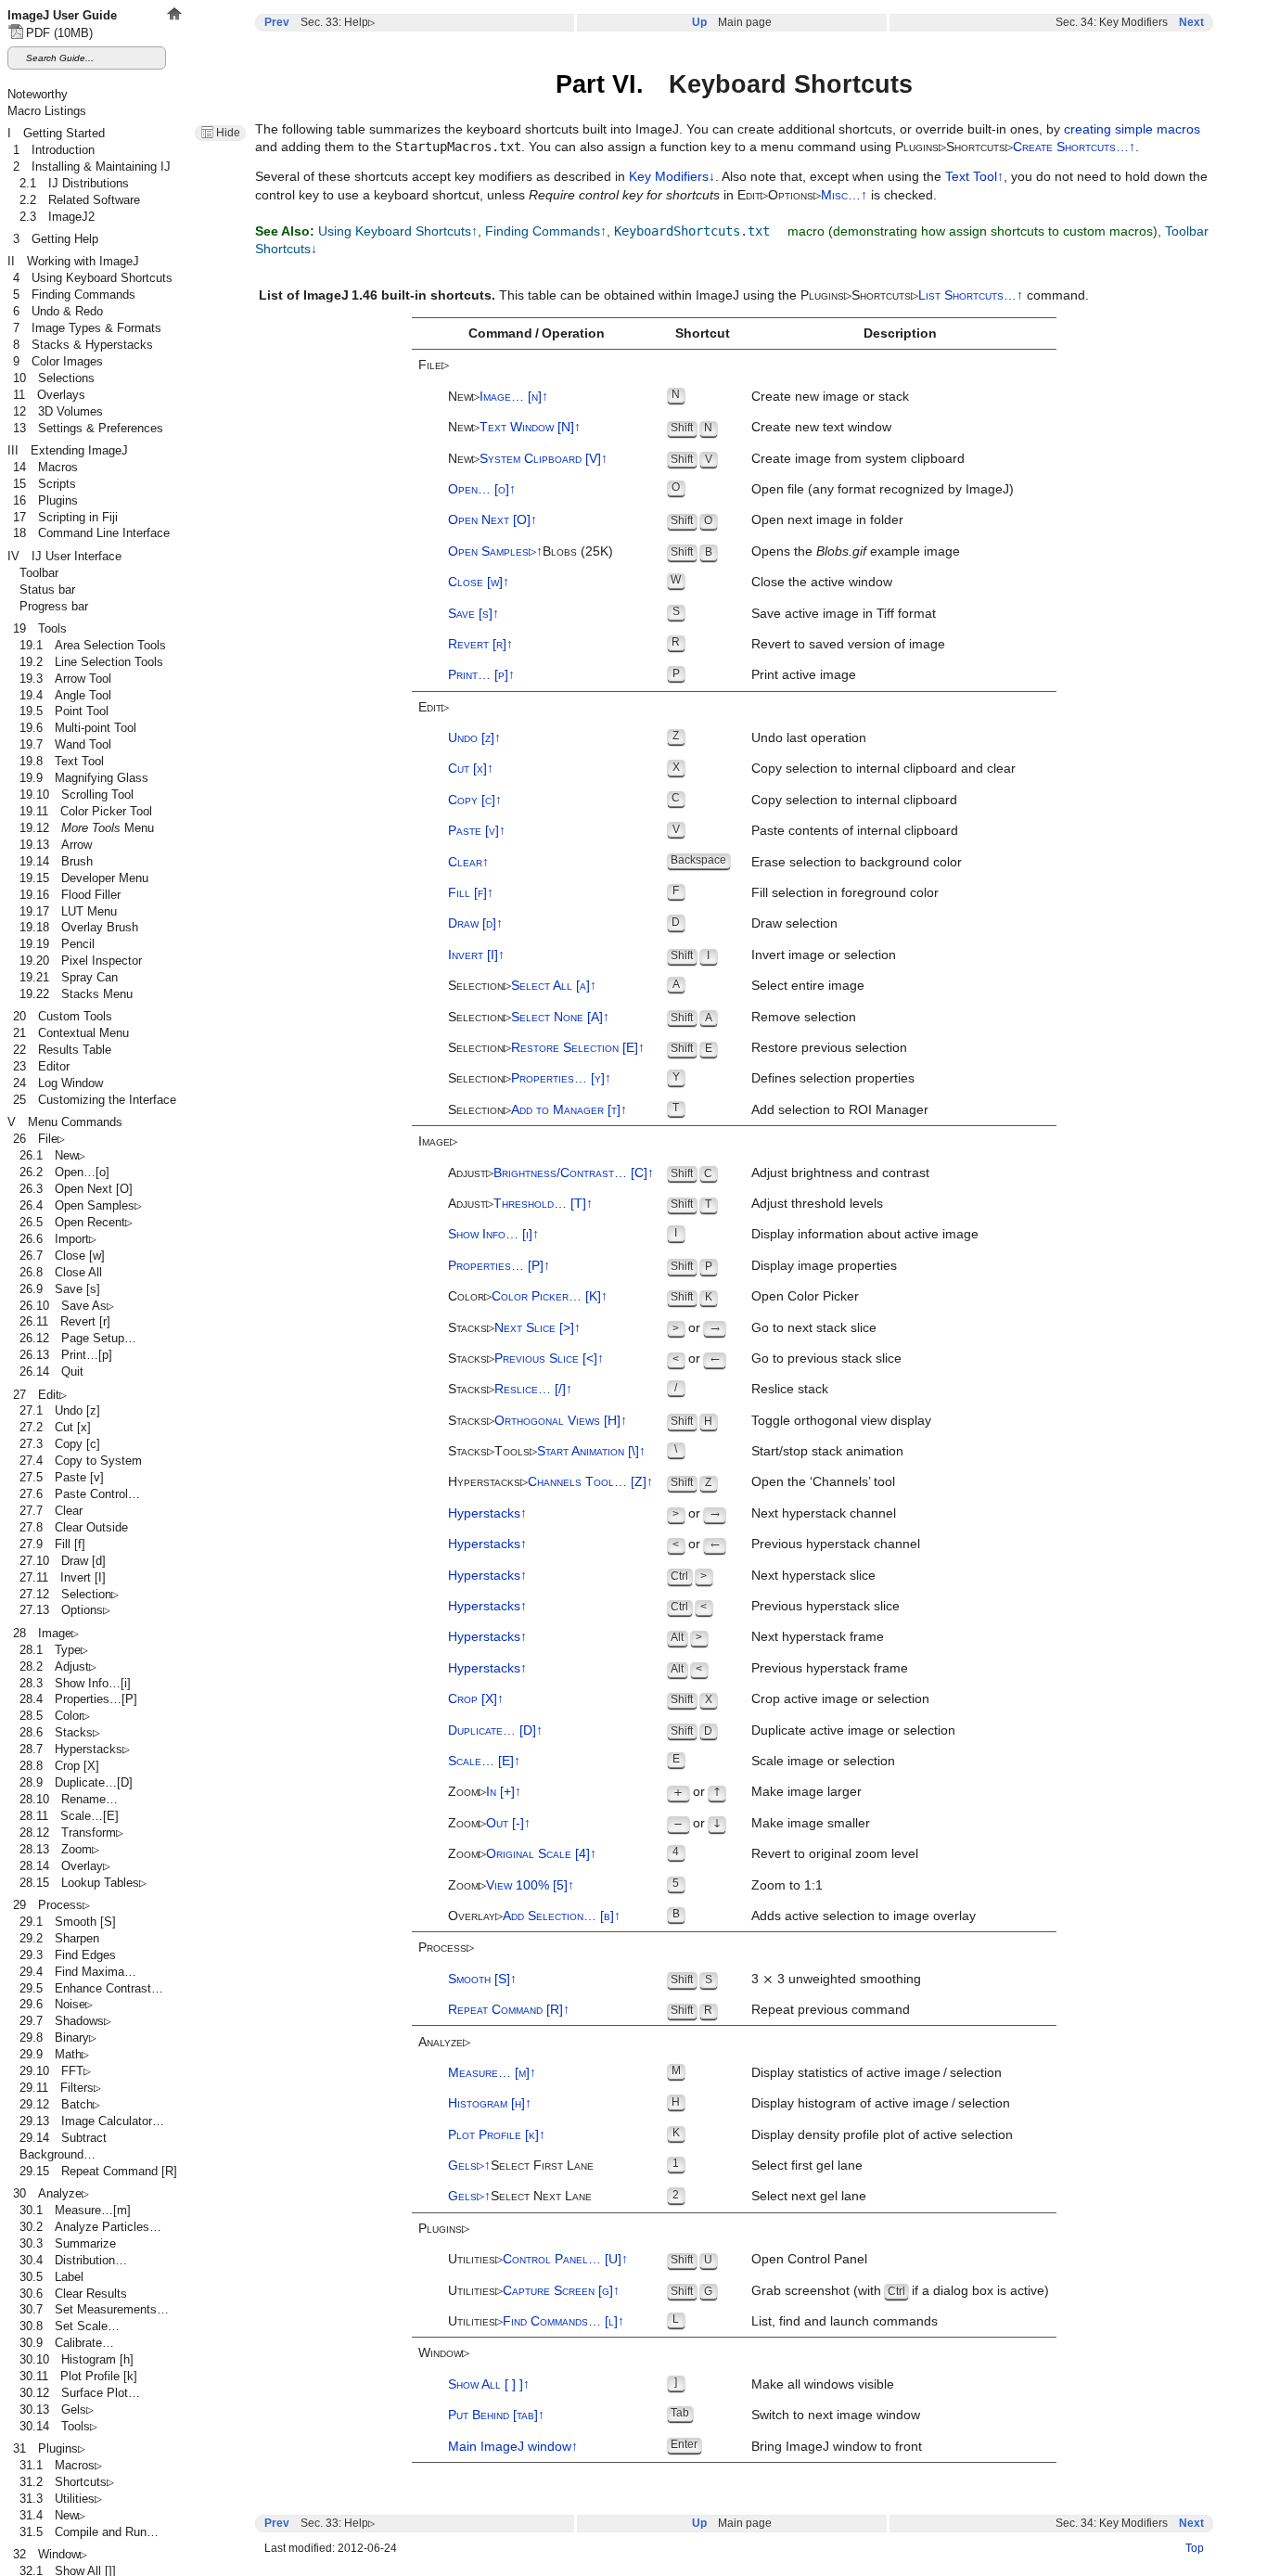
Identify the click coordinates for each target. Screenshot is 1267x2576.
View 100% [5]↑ (530, 1885)
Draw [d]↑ (475, 923)
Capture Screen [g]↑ (561, 2291)
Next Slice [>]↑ (538, 1328)
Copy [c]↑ (475, 800)
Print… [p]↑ (481, 675)
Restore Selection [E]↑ (578, 1048)
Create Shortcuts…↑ (1074, 147)
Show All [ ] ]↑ (489, 2384)
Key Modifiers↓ (672, 177)
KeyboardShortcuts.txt (692, 231)
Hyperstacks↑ (487, 1513)
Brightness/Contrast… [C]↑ (574, 1173)
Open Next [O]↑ (493, 520)
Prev (277, 22)
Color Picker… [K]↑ (550, 1296)
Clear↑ (468, 862)
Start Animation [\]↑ (591, 1451)
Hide (228, 133)
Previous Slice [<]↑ (549, 1358)
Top (1195, 2548)
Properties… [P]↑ (499, 1266)
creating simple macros (1132, 129)
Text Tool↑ (974, 177)
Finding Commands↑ (546, 231)
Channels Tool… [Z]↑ (590, 1482)
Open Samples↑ (495, 551)
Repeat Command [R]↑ (509, 2010)
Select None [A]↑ (560, 1017)
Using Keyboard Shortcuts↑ (398, 231)
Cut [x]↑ (471, 769)
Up (699, 22)
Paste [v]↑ (477, 831)
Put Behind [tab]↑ (496, 2415)
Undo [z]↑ (474, 738)
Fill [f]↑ (471, 893)
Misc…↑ (844, 195)
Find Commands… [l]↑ (563, 2321)
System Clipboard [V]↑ (544, 459)
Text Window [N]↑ (530, 427)
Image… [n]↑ (514, 397)
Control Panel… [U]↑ (565, 2259)
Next (1191, 22)
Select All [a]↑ (554, 986)
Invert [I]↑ (476, 955)
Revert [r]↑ (480, 644)
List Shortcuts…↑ (971, 295)
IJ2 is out (201, 57)
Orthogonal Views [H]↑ (561, 1421)
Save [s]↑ (474, 614)
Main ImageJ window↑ (513, 2447)
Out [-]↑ (508, 1823)
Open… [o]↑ (482, 489)
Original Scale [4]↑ (541, 1854)
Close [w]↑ (479, 582)
